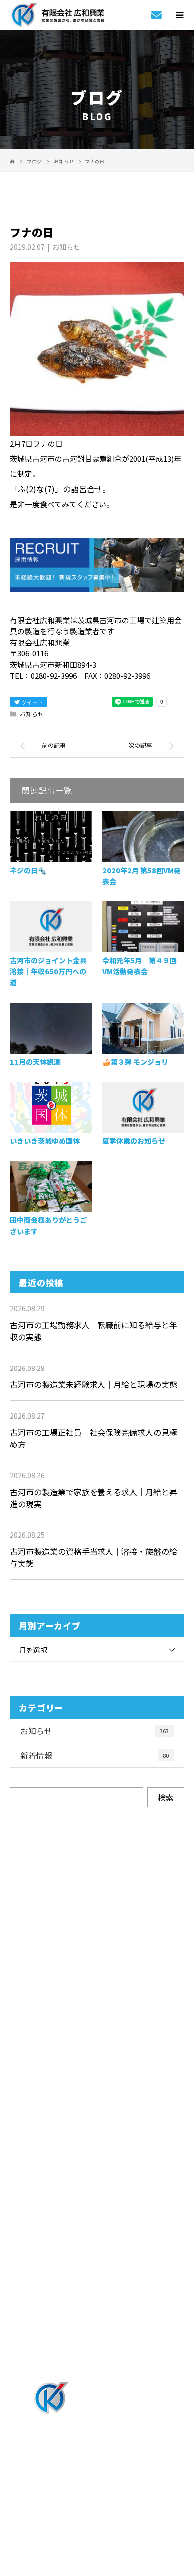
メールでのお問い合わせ (106, 2012)
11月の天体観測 (35, 1062)
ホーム (97, 2076)
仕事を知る (97, 2131)
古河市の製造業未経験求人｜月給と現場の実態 (94, 1384)
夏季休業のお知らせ (134, 1141)
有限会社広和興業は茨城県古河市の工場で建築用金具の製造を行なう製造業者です (97, 2499)
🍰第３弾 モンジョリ (135, 1062)
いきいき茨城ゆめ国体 (45, 1141)
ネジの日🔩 (28, 870)
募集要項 (97, 2295)
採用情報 (97, 2158)
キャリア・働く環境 (97, 2240)
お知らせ (66, 247)
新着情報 (95, 1755)
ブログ (97, 2349)
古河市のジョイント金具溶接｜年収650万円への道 (48, 971)
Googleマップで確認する (97, 2453)
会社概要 (97, 2322)
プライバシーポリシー (97, 2513)
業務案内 (97, 2103)
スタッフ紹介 (97, 2213)
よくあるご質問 (97, 2267)
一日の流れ (97, 2185)
